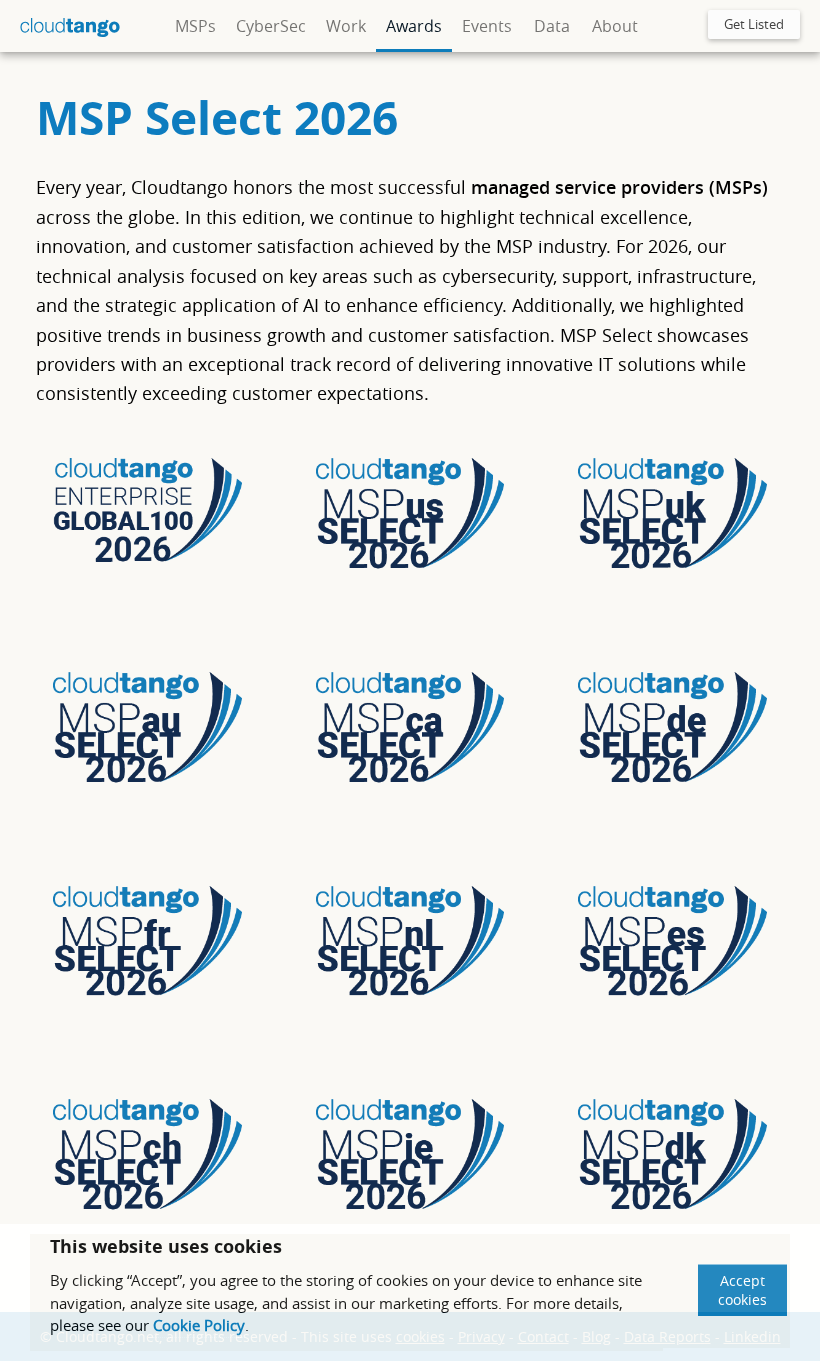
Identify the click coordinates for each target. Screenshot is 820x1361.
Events (487, 26)
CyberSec (271, 26)
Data (552, 26)
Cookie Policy (199, 1325)
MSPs (195, 26)
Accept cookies (742, 1290)
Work (346, 26)
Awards (414, 26)
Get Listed (754, 24)
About (615, 26)
